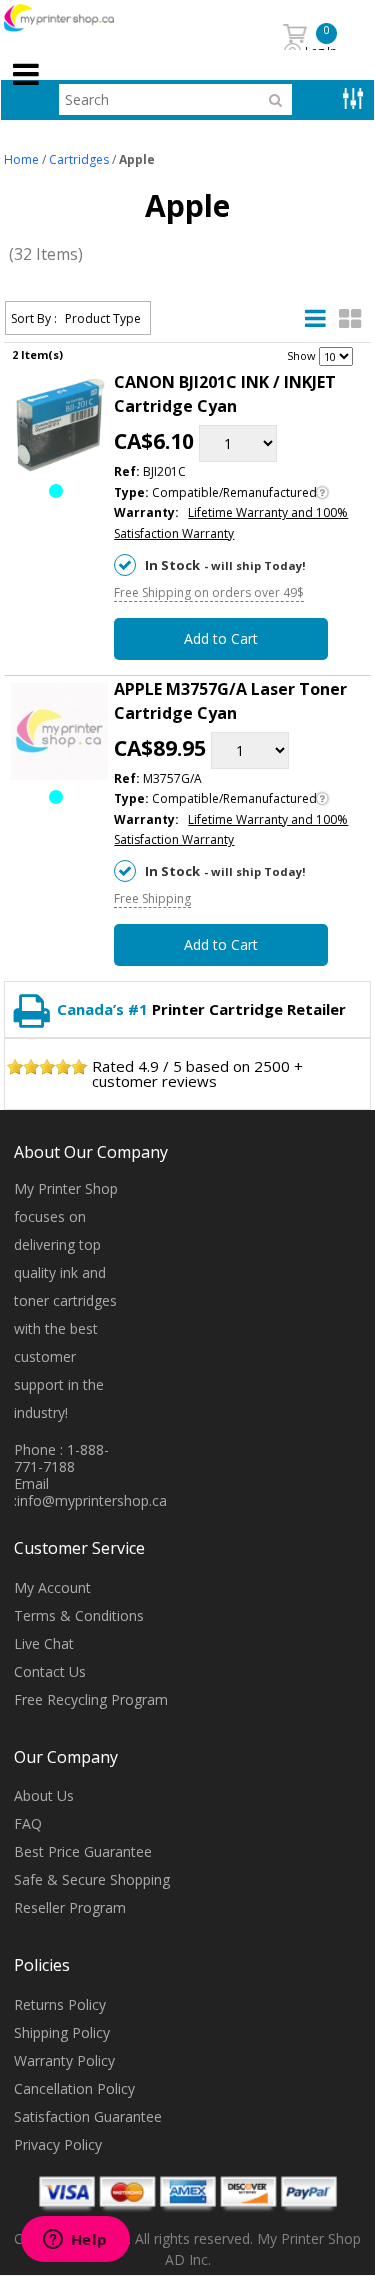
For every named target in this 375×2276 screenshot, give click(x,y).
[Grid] (350, 319)
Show (301, 355)
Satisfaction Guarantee (88, 2116)
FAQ (28, 1823)
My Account (52, 1587)
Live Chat (44, 1643)
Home (21, 159)
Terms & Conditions (79, 1615)
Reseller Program (70, 1907)
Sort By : (34, 318)
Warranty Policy (64, 2060)
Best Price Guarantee (83, 1851)
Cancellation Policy (74, 2088)
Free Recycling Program (91, 1699)
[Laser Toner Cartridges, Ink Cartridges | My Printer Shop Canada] (81, 18)
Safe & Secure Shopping (92, 1879)
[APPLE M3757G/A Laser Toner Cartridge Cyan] (60, 735)
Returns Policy (60, 2004)
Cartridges (79, 159)
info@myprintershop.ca (92, 1500)
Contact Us (50, 1671)
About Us (44, 1795)
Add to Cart (221, 638)
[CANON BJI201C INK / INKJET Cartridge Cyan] (60, 428)
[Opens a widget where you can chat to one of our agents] (75, 2241)
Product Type (103, 318)
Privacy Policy (58, 2144)
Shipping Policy (62, 2032)
